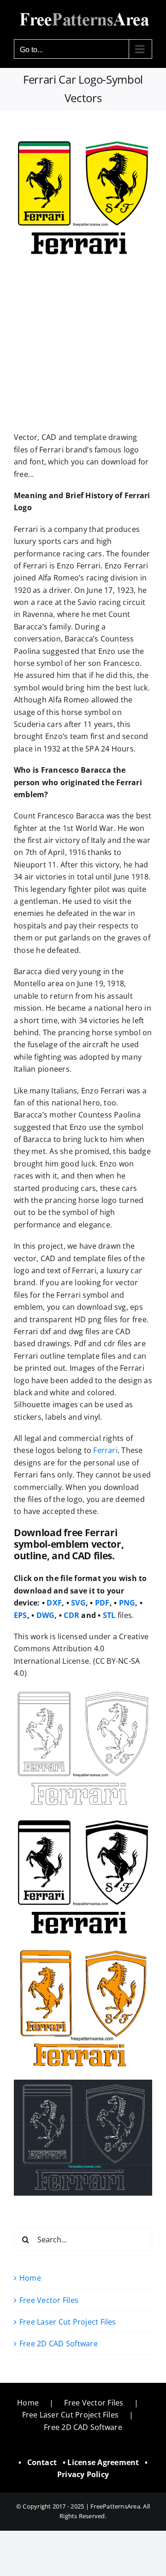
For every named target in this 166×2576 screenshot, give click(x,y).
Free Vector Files (49, 2300)
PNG (127, 1603)
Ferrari (105, 1450)
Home (30, 2278)
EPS (21, 1615)
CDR (71, 1615)
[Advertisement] (83, 344)
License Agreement (103, 2462)
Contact (42, 2462)
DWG (46, 1615)
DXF (54, 1603)
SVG (78, 1603)
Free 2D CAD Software (59, 2344)
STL (109, 1615)
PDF (102, 1603)
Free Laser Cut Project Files (68, 2322)
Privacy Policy (83, 2474)
